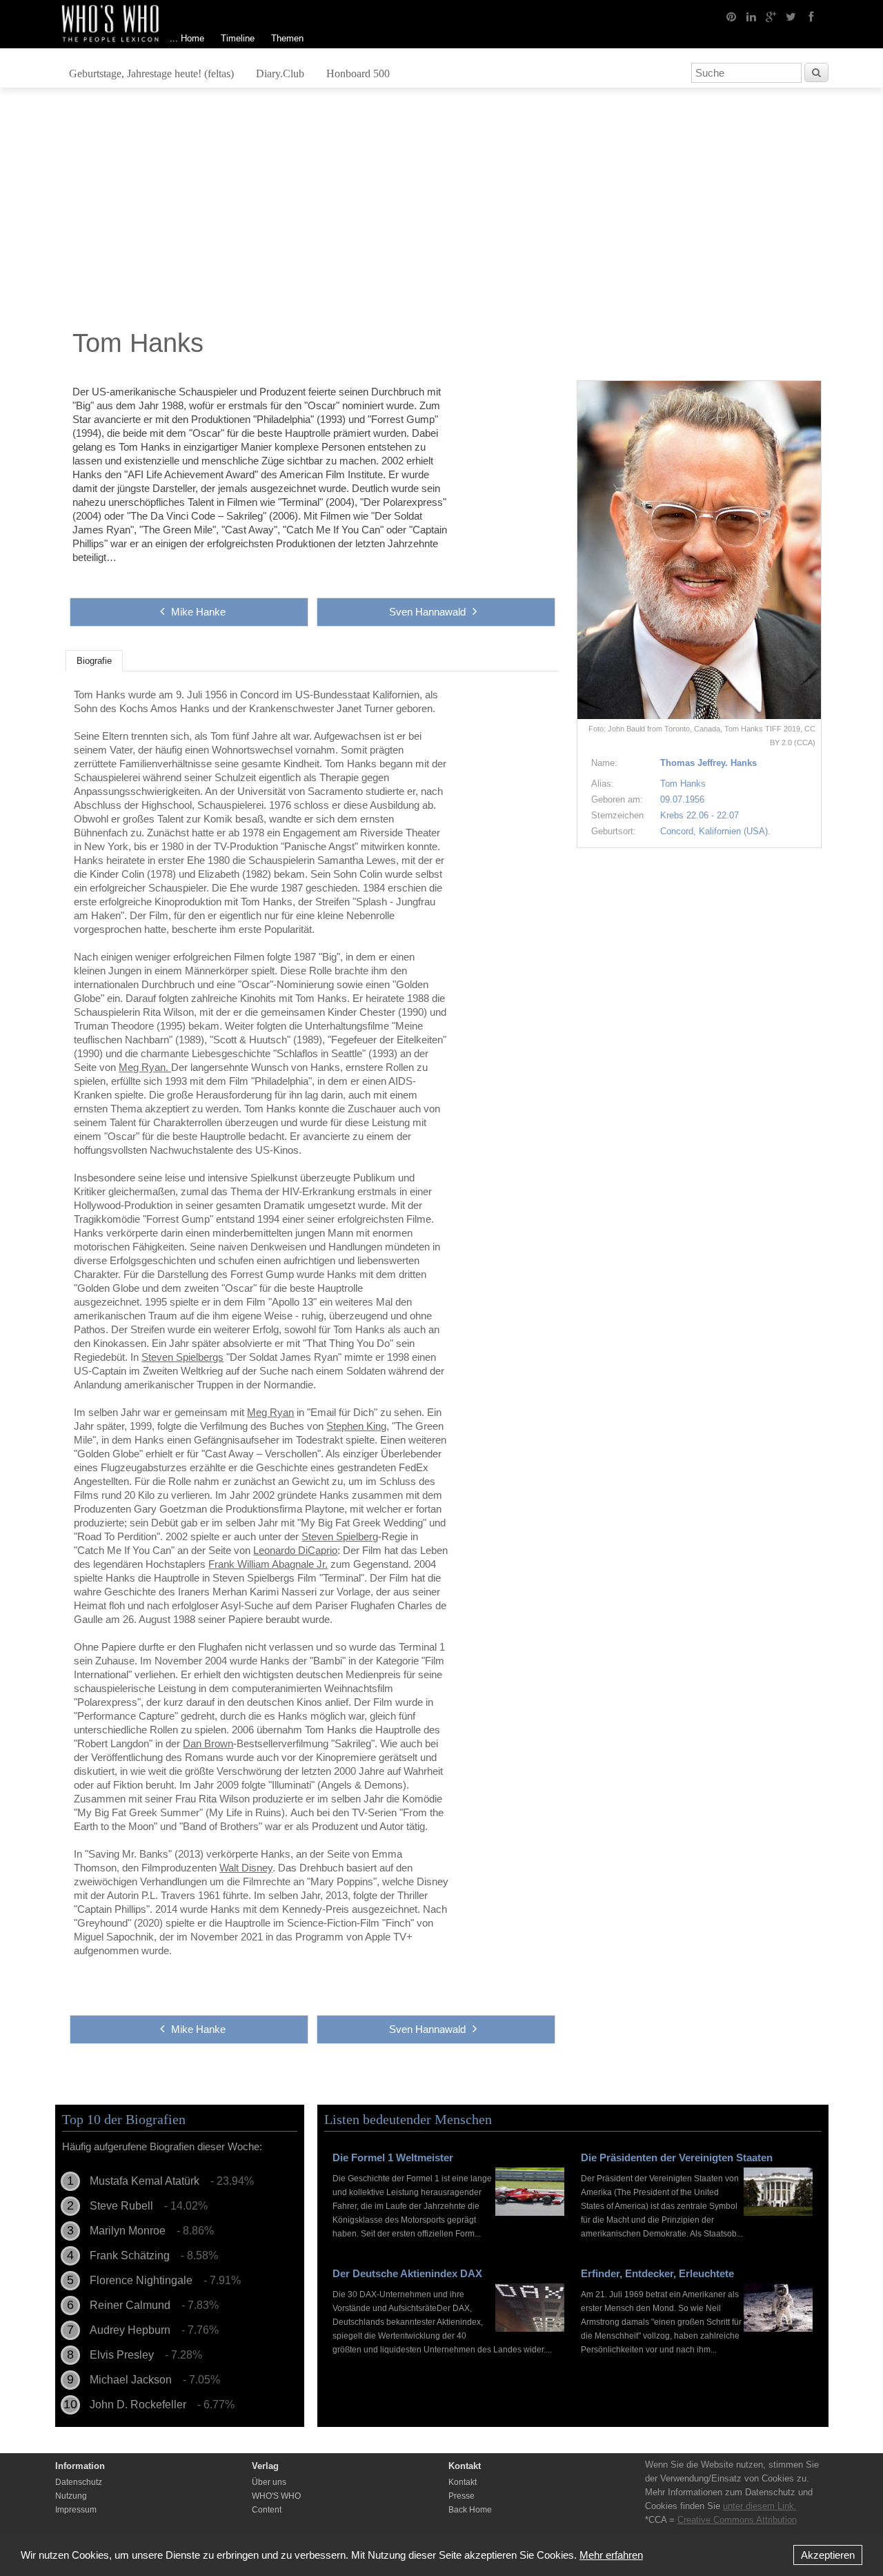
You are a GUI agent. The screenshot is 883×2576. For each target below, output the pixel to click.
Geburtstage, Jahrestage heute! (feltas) (151, 73)
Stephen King (356, 1426)
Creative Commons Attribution (737, 2520)
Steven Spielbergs (182, 1357)
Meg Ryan (270, 1412)
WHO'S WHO (276, 2496)
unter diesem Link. (760, 2506)
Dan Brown (208, 1743)
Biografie (94, 661)
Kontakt (463, 2482)
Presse (462, 2496)
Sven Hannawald (427, 612)
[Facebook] (811, 16)
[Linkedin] (751, 16)
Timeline (238, 38)
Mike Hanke (198, 612)
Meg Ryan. (145, 1067)
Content (267, 2510)
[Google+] (771, 16)
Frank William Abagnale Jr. (268, 1564)
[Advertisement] (441, 212)
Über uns (269, 2482)
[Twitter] (791, 16)
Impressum (76, 2510)
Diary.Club (280, 73)
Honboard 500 (358, 73)
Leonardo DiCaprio (295, 1550)
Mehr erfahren (611, 2555)
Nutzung (71, 2496)
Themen (287, 38)
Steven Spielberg (340, 1536)
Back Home (470, 2510)
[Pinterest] (731, 16)
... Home (187, 38)
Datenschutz (79, 2482)
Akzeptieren (828, 2555)
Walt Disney (246, 1868)
